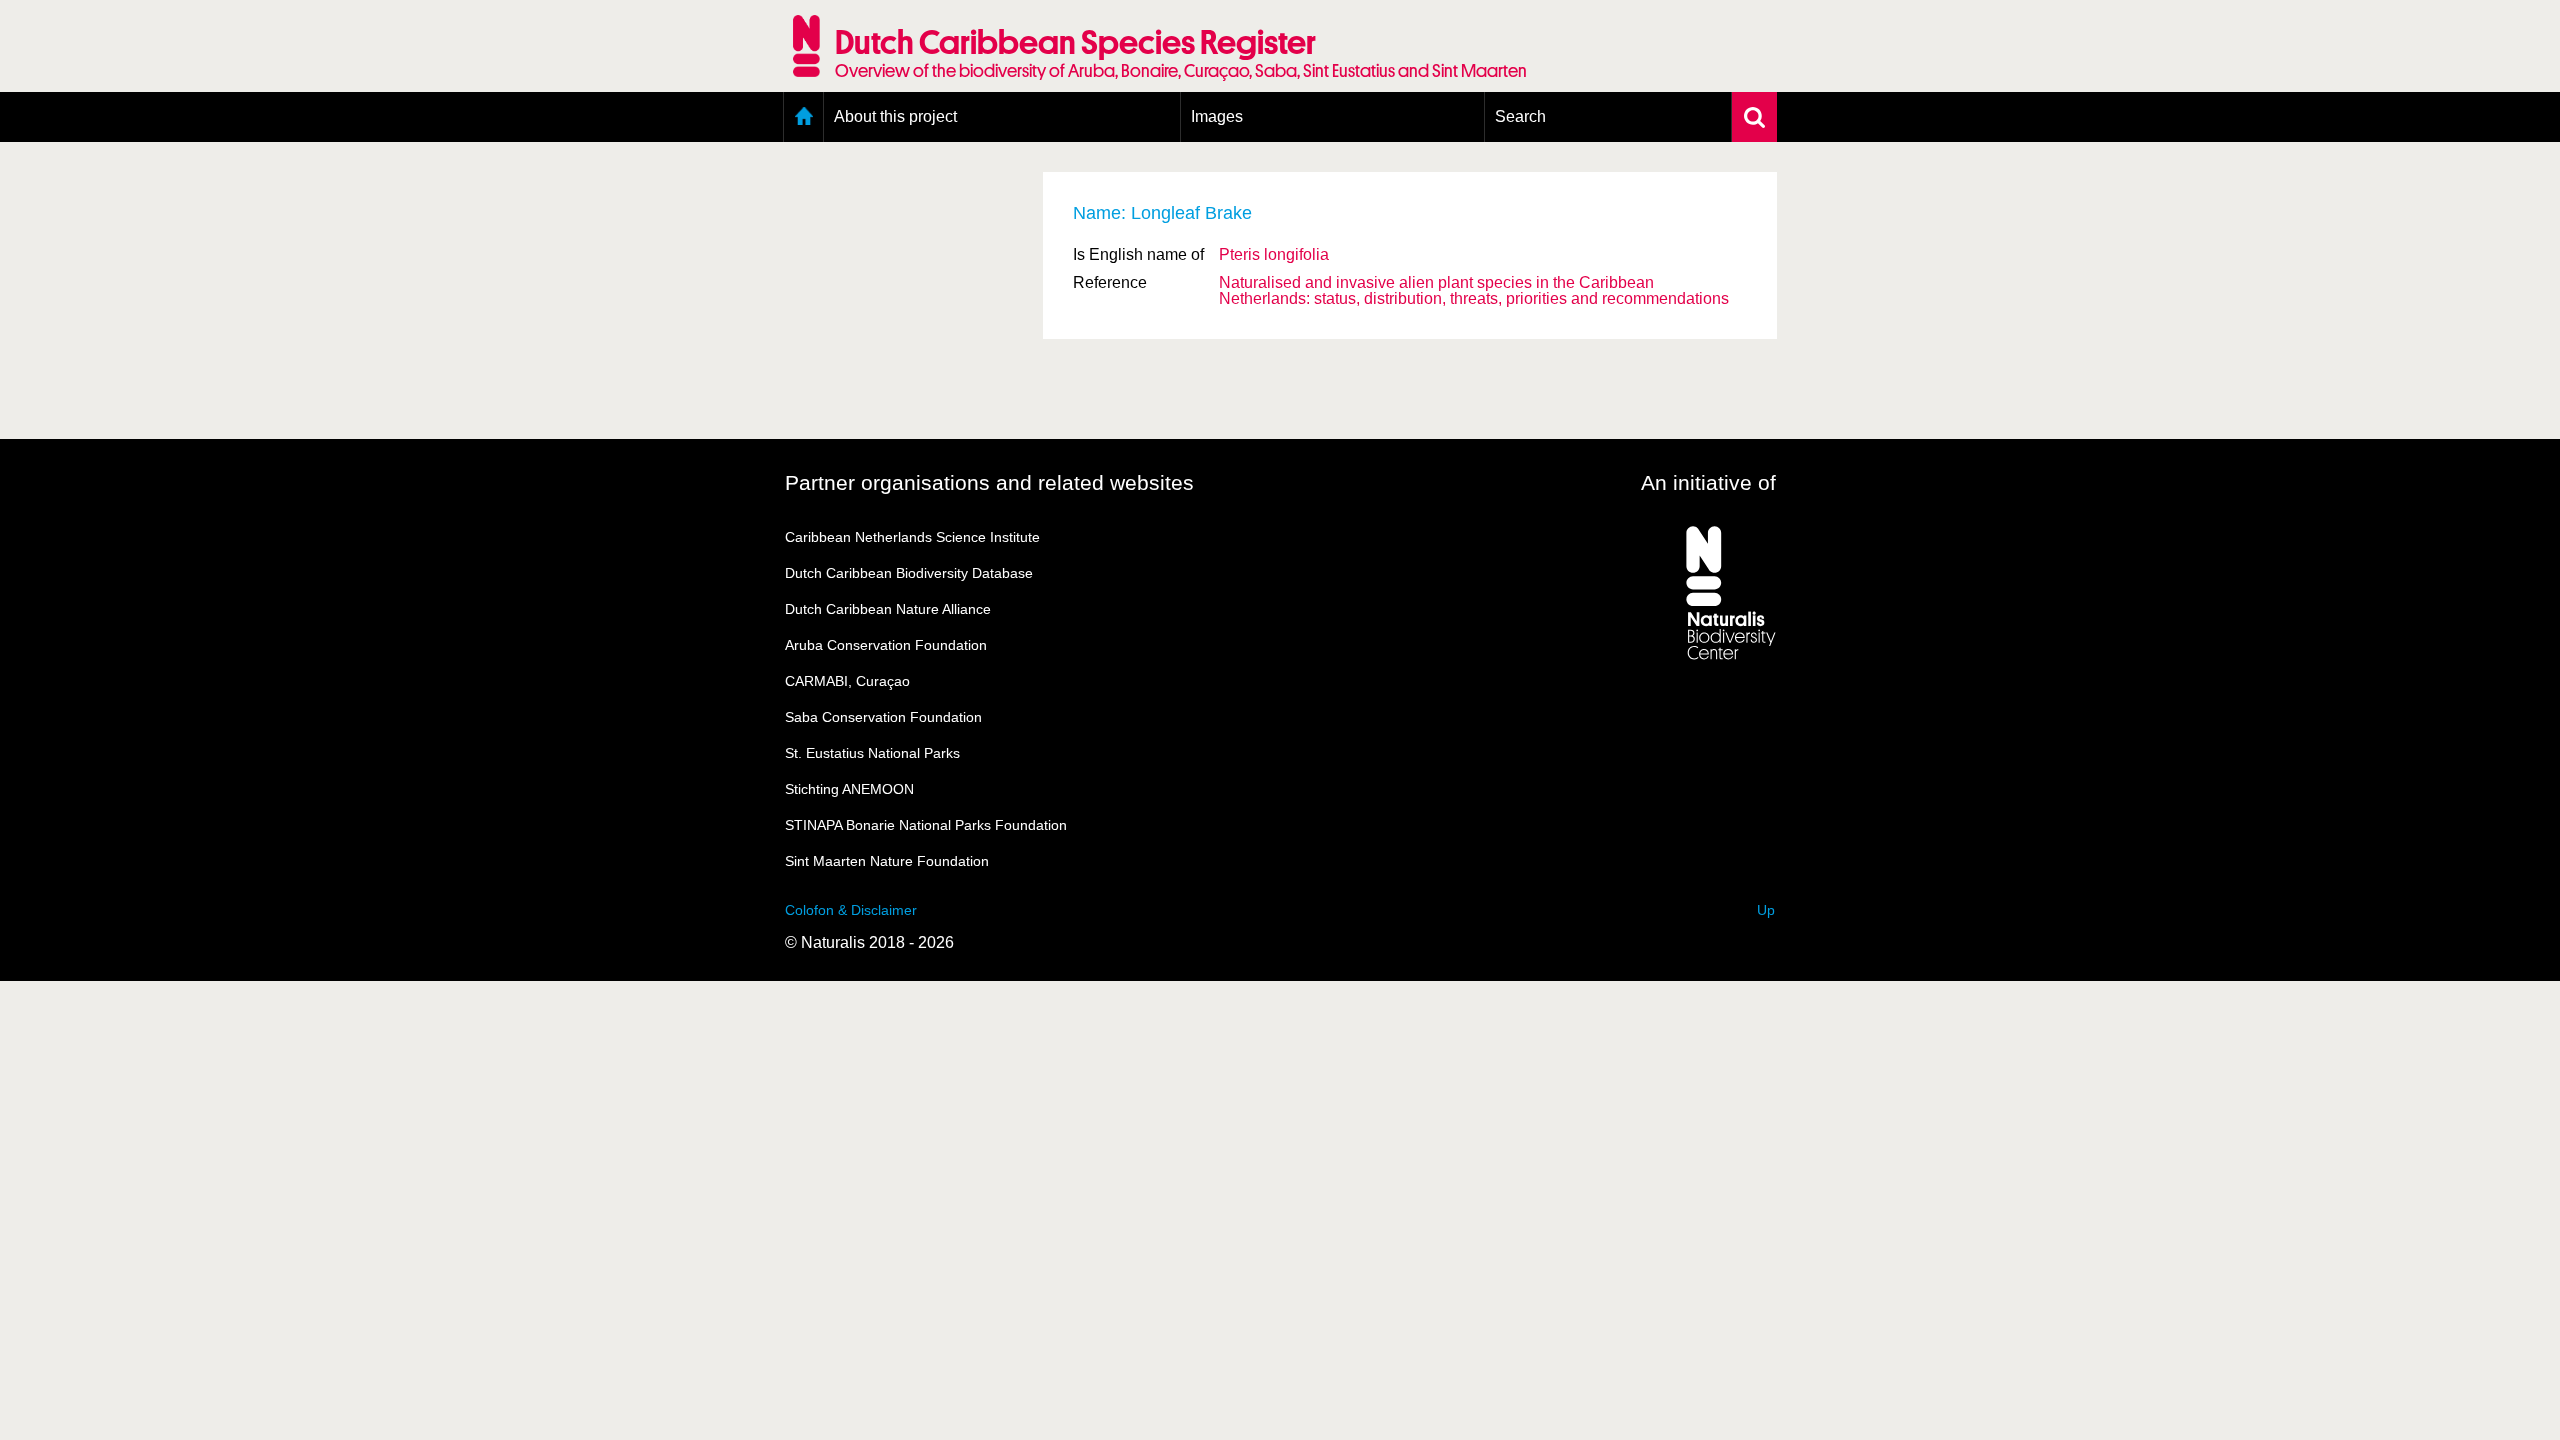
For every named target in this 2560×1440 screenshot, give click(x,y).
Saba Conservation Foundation (883, 717)
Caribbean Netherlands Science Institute (912, 537)
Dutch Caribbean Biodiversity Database (909, 573)
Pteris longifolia (1274, 254)
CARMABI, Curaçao (847, 681)
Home (803, 117)
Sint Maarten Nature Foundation (887, 861)
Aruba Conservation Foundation (886, 645)
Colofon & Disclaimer (851, 910)
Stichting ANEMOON (849, 789)
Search (1520, 116)
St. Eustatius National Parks (872, 753)
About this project (895, 116)
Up (1766, 910)
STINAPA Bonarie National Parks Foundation (926, 825)
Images (1217, 116)
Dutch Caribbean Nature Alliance (888, 609)
